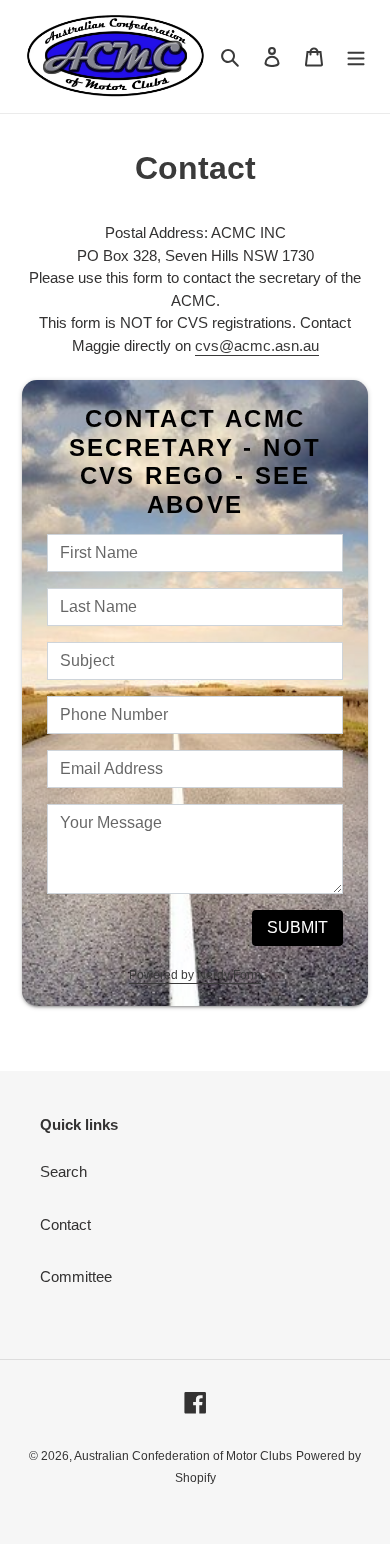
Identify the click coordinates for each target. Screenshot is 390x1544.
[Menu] (356, 56)
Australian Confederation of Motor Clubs (183, 1456)
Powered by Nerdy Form (195, 975)
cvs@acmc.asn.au (257, 345)
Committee (76, 1276)
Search (63, 1171)
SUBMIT (297, 927)
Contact (65, 1224)
